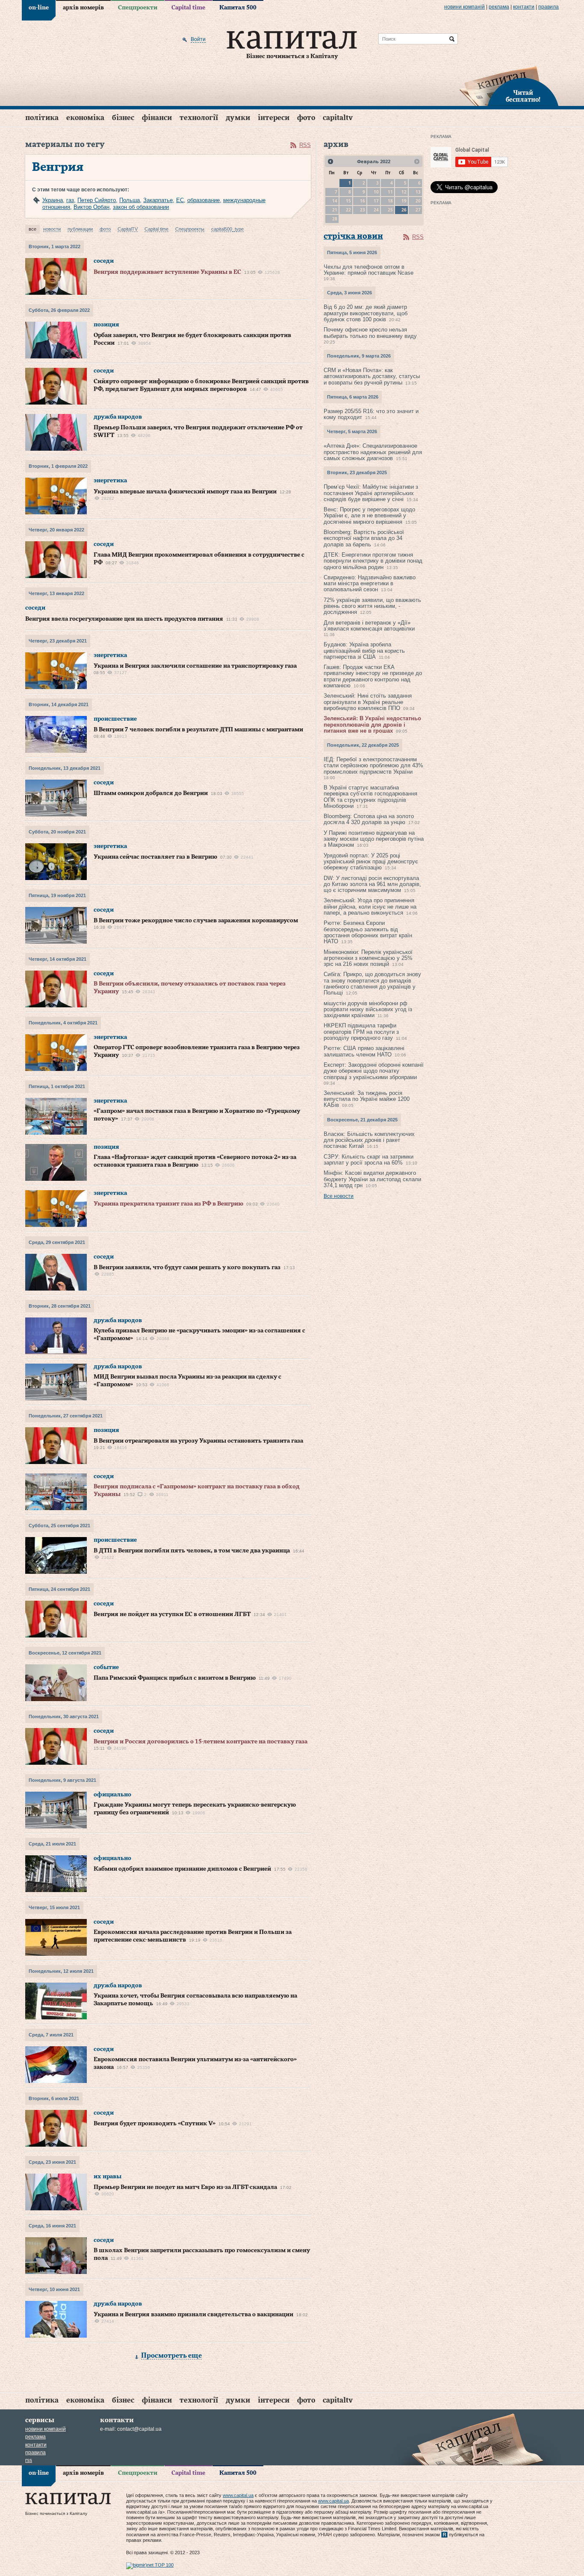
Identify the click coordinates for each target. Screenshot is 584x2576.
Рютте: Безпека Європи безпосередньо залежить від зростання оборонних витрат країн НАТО (368, 932)
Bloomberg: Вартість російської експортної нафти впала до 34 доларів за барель (364, 538)
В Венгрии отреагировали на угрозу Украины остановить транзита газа (198, 1441)
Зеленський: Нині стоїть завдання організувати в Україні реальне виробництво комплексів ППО (368, 702)
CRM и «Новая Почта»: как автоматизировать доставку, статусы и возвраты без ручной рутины (372, 376)
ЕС (180, 200)
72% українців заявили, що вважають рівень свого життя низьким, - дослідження (372, 606)
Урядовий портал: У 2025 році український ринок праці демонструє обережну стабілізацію (371, 862)
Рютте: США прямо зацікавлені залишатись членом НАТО (364, 1051)
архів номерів (83, 8)
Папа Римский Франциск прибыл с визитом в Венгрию (175, 1678)
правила (549, 7)
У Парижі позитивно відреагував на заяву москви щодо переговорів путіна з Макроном (374, 839)
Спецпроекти (138, 8)
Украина (53, 200)
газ (70, 200)
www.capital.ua (238, 2495)
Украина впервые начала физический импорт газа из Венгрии (185, 492)
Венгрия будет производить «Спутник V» (155, 2124)
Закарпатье (158, 200)
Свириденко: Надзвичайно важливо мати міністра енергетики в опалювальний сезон (370, 584)
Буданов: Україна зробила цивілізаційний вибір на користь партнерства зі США (364, 651)
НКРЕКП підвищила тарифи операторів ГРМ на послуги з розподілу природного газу (361, 1032)
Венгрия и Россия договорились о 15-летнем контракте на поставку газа (201, 1742)
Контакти (524, 7)
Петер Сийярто (97, 200)
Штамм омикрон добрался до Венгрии (151, 793)
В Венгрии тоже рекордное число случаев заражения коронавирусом (196, 921)
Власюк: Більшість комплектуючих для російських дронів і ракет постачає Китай (369, 1140)
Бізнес (123, 118)
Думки (238, 118)
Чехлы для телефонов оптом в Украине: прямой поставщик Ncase (369, 270)
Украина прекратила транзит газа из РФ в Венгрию (168, 1204)
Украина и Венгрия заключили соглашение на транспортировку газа (195, 666)
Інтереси (274, 118)
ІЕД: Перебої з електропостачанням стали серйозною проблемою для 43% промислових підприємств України (373, 766)
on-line (39, 8)
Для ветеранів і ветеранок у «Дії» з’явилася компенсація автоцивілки (369, 626)
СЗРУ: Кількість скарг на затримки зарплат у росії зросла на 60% (369, 1160)
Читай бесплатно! (523, 97)
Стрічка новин (353, 236)
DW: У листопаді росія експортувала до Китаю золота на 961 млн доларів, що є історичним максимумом (372, 884)
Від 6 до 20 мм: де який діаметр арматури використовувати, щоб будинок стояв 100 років (366, 313)
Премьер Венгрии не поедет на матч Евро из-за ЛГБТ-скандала (185, 2187)
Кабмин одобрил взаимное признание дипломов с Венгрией (182, 1869)
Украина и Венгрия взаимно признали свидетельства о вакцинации (193, 2315)
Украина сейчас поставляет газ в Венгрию (155, 857)
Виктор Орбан (91, 207)
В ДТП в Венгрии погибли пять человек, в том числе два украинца (192, 1551)
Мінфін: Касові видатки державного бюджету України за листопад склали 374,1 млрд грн (372, 1179)
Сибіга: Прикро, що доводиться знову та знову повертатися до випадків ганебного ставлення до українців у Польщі (372, 983)
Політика (42, 118)
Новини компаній (465, 7)
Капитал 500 (238, 8)
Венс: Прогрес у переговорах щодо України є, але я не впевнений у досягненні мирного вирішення (369, 516)
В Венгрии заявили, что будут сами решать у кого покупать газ (187, 1267)
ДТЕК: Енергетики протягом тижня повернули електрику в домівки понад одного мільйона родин (373, 561)
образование (204, 200)
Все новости (339, 1196)
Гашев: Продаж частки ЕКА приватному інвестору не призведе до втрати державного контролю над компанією (373, 676)
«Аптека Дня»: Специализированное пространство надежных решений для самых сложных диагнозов (373, 452)
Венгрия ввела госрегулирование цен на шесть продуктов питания (124, 619)
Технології (199, 118)
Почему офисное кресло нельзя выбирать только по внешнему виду (370, 333)
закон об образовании (141, 207)
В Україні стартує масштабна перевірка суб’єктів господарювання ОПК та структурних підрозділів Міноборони (370, 797)
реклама (499, 7)
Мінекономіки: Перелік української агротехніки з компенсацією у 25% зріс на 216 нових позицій (368, 958)
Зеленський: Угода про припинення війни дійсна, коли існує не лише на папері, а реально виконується (370, 907)
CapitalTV (338, 118)
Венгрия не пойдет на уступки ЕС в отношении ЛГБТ (172, 1614)
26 (404, 210)
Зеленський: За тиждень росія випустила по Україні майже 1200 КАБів (367, 1099)
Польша (130, 200)
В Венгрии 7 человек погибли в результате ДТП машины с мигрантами (198, 730)
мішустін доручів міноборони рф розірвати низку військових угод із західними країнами (368, 1009)
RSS (305, 145)
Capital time (188, 8)
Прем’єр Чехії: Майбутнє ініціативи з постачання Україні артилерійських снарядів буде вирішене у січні (371, 493)
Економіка (85, 118)
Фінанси (157, 118)
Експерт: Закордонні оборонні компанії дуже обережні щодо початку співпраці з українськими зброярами (374, 1071)
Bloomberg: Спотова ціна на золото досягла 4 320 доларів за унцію (369, 819)
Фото (306, 118)
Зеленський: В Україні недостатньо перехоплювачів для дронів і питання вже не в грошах (372, 725)
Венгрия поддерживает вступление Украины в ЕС (167, 272)
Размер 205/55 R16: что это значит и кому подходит (371, 414)
